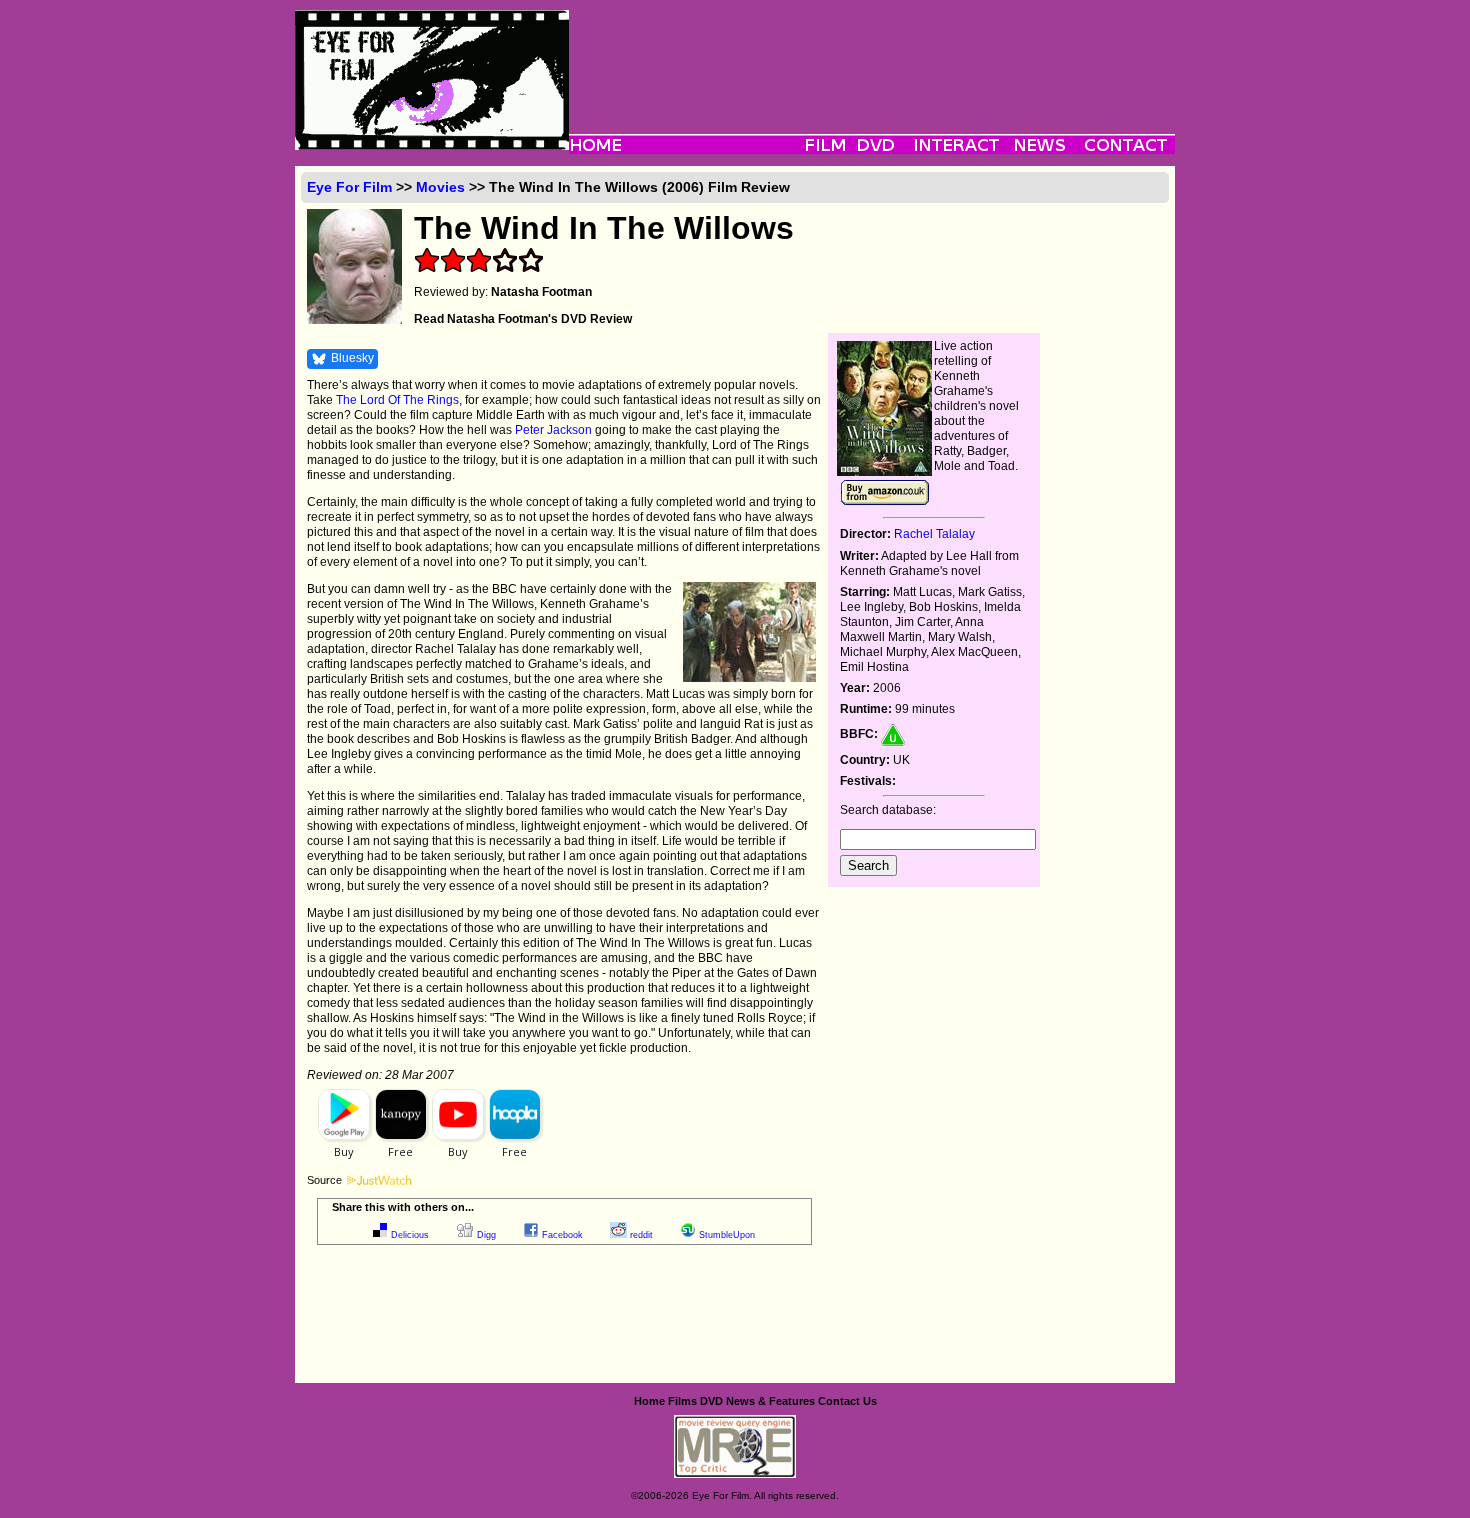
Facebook (562, 1235)
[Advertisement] (872, 55)
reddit (641, 1235)
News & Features (770, 1401)
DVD (711, 1401)
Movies (440, 187)
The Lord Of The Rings (397, 400)
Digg (486, 1235)
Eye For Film (349, 187)
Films (682, 1401)
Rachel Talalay (934, 534)
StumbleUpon (727, 1235)
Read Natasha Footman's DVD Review (523, 319)
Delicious (410, 1235)
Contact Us (847, 1401)
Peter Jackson (553, 430)
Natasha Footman (541, 292)
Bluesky (352, 358)
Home (649, 1401)
